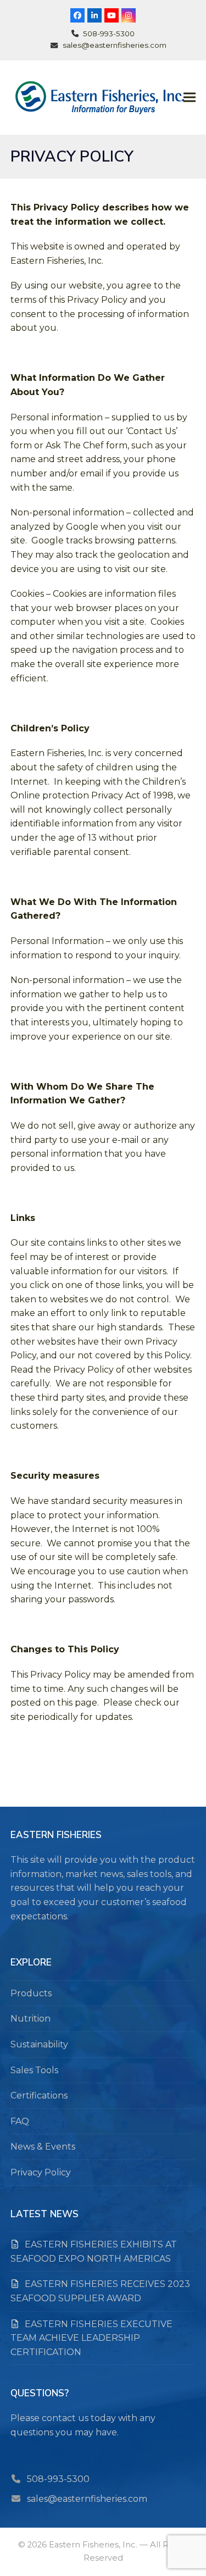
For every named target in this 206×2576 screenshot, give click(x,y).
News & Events (43, 2147)
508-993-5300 (58, 2479)
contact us (65, 2418)
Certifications (39, 2095)
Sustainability (39, 2044)
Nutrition (30, 2019)
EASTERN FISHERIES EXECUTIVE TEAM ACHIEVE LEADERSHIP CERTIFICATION (91, 2338)
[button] (190, 98)
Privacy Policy (41, 2172)
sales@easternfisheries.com (87, 2499)
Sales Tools (34, 2070)
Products (31, 1993)
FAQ (20, 2121)
